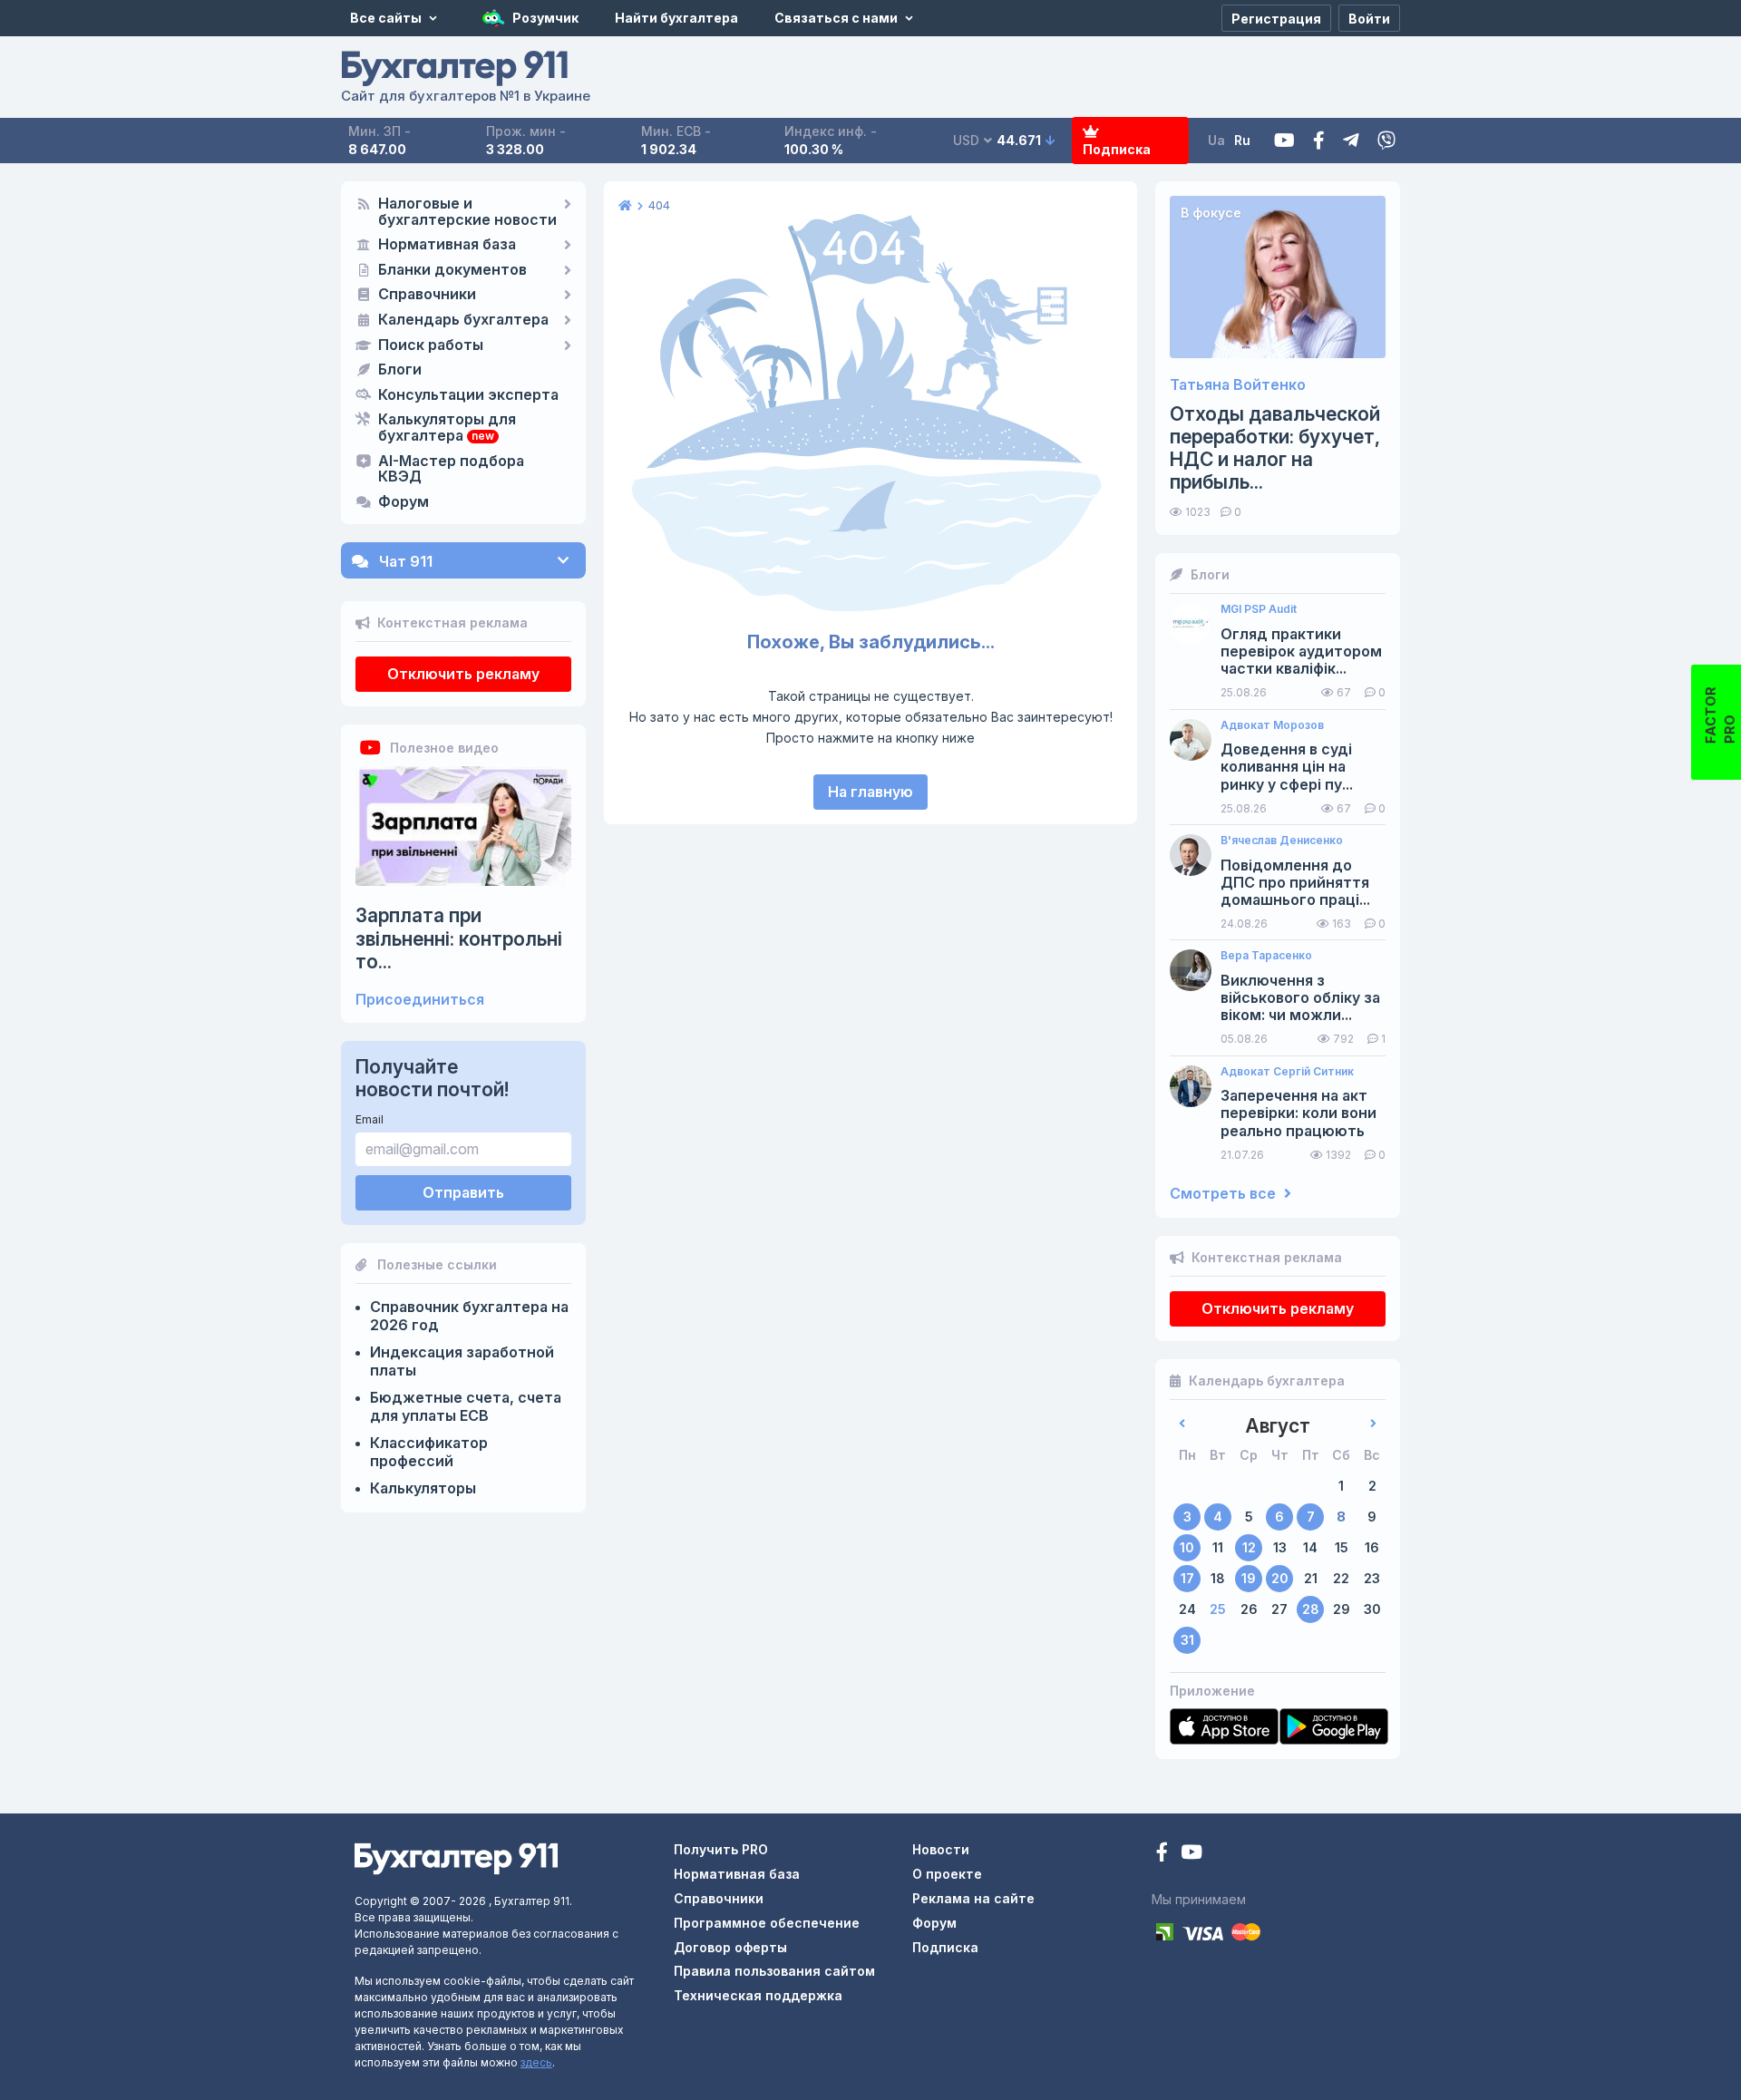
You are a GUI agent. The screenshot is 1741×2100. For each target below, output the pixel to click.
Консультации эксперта (468, 395)
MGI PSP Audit (1259, 609)
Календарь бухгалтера (463, 320)
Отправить (463, 1192)
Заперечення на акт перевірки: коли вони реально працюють (1298, 1113)
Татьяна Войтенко (1238, 385)
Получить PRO (721, 1849)
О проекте (947, 1874)
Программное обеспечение (767, 1923)
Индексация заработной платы (462, 1361)
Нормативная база (447, 245)
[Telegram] (1351, 141)
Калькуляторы (423, 1488)
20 (1280, 1578)
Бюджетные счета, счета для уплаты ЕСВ (466, 1406)
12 (1249, 1547)
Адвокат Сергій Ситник (1287, 1072)
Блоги (400, 370)
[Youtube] (1284, 141)
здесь (536, 2062)
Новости (941, 1849)
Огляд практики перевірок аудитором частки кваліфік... (1301, 651)
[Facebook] (1319, 141)
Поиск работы (431, 345)
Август (1278, 1426)
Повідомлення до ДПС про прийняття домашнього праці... (1295, 883)
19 (1249, 1578)
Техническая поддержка (758, 1995)
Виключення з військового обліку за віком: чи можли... (1300, 998)
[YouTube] (1191, 1854)
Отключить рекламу (463, 674)
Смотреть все (1225, 1194)
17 (1187, 1578)
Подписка (1117, 149)
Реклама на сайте (973, 1898)
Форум (404, 502)
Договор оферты (730, 1947)
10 (1187, 1547)
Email (370, 1119)
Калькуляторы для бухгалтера (447, 428)
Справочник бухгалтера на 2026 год (469, 1316)
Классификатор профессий (429, 1452)
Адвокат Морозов (1272, 725)
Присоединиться (420, 1000)
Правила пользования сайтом (774, 1971)
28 (1311, 1609)
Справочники (427, 295)
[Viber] (1386, 141)
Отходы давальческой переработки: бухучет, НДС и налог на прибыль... (1275, 448)
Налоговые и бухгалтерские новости (467, 212)
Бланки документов (452, 270)
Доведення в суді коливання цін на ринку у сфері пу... (1287, 767)
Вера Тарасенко (1266, 956)
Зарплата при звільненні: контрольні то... (459, 938)
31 (1187, 1640)
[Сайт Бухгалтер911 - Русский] (456, 1857)
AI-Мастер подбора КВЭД (451, 470)
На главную (870, 792)
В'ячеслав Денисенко (1282, 841)
